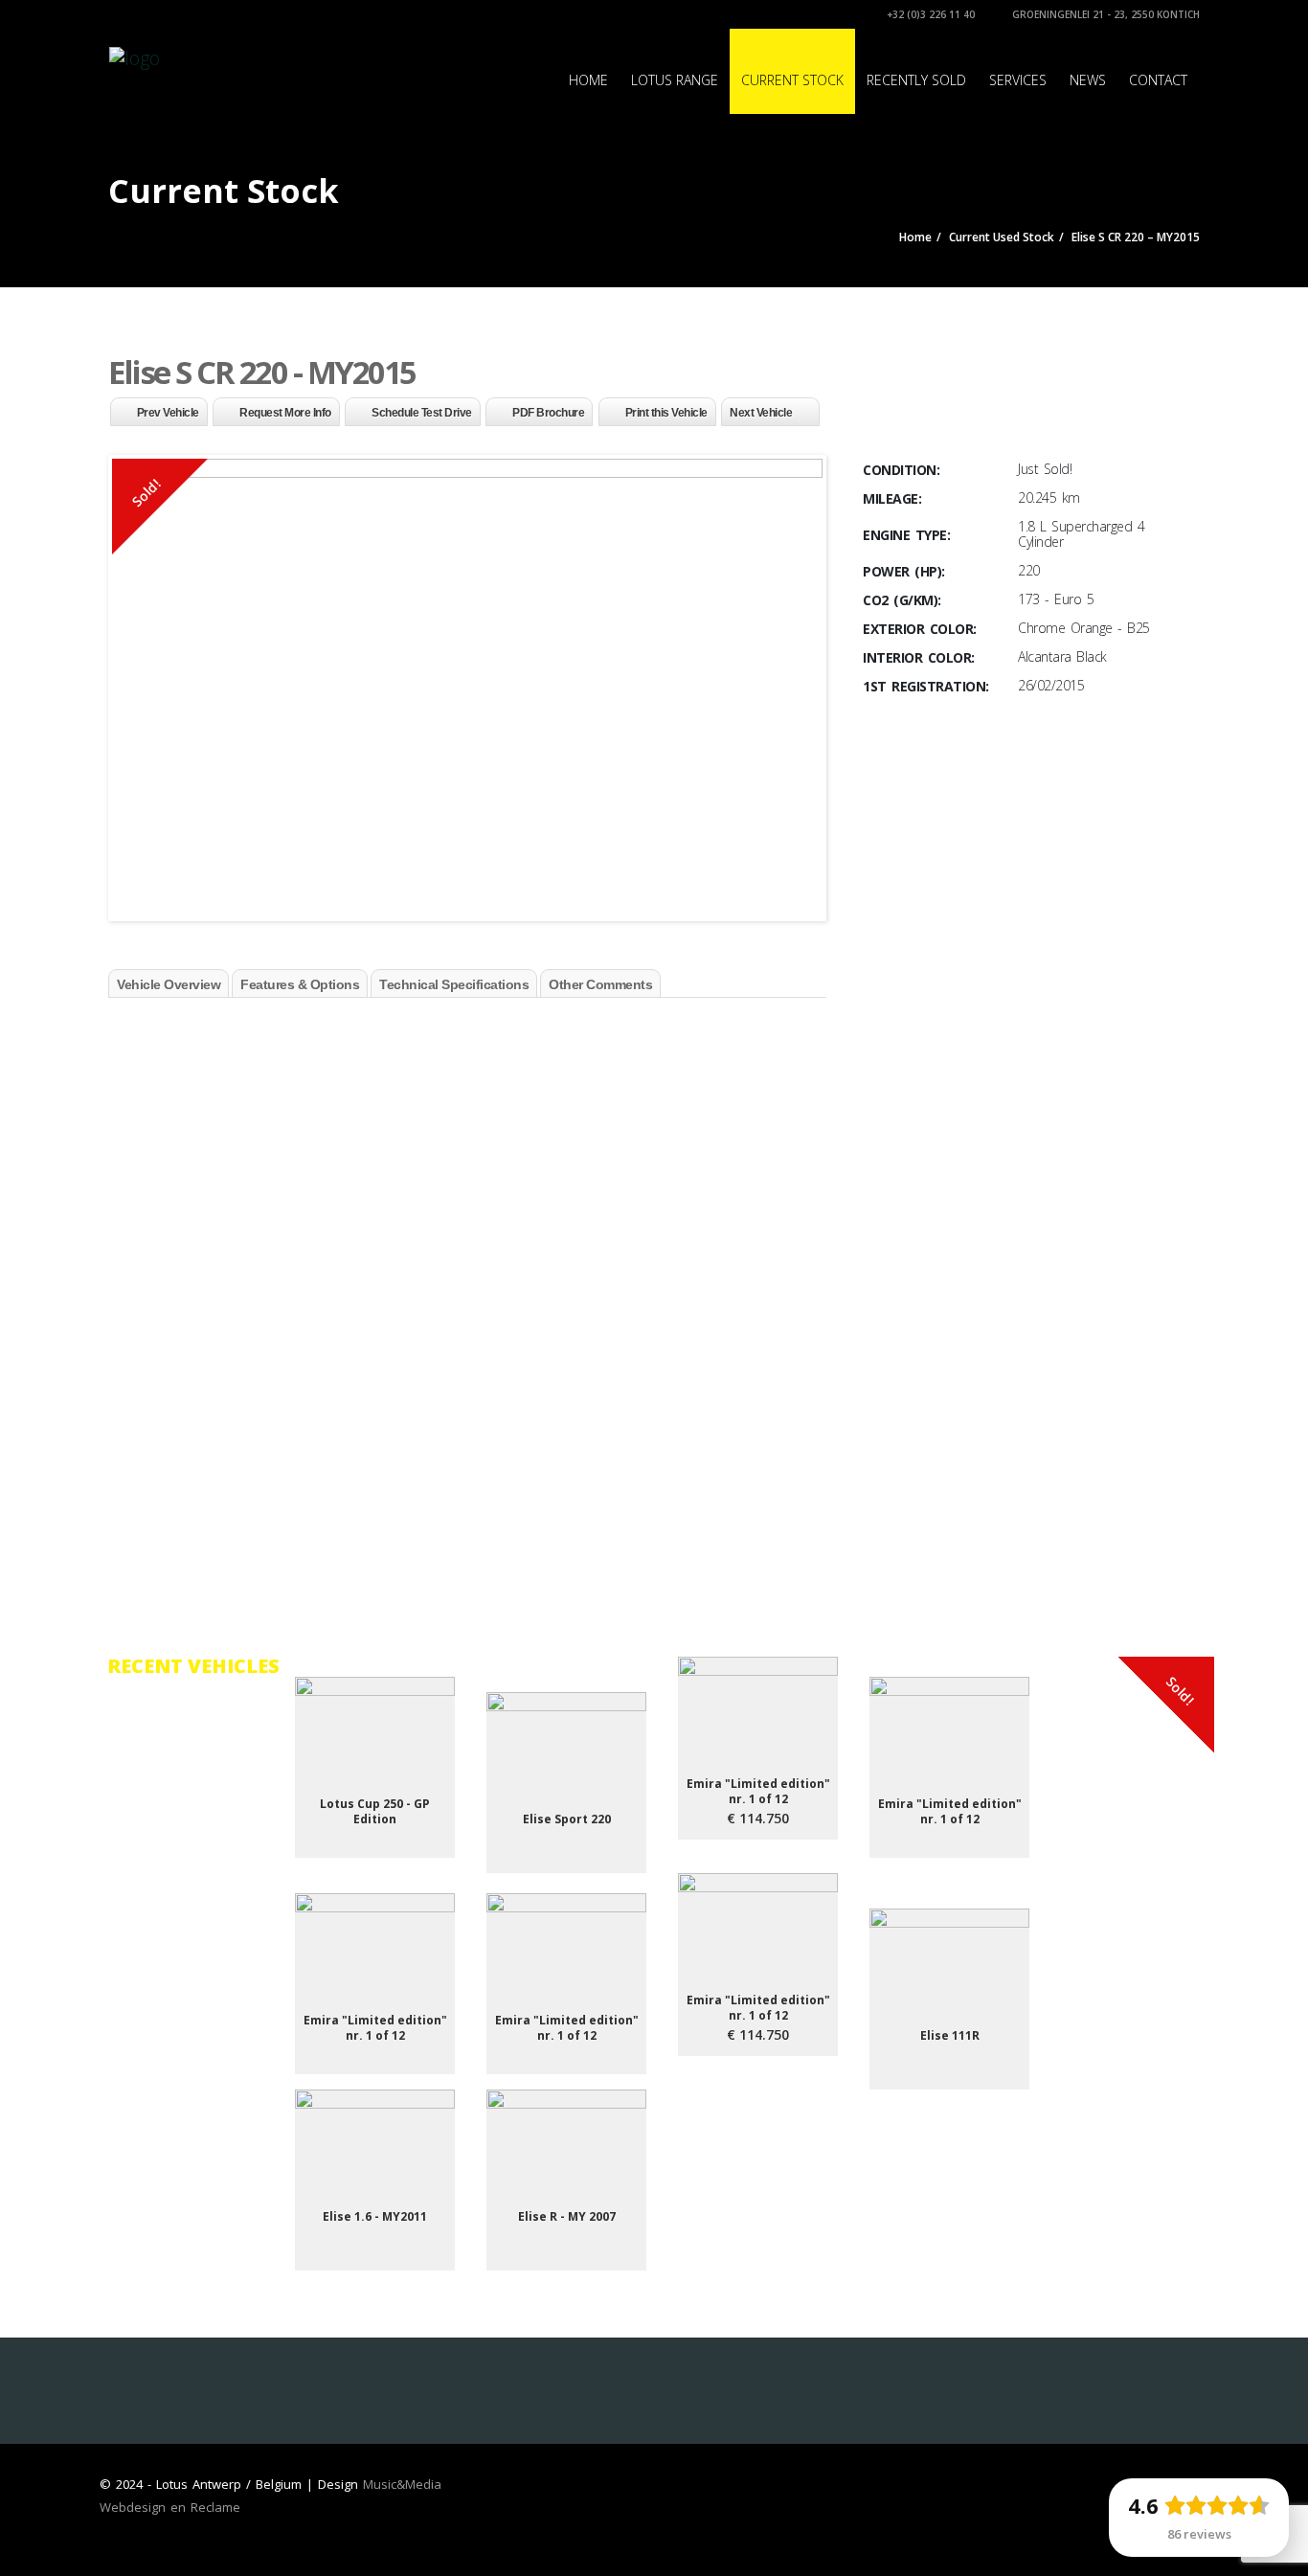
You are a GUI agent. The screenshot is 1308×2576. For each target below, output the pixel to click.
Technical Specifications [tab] (454, 984)
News (1088, 80)
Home (588, 80)
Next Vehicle (761, 413)
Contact (1158, 80)
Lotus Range (675, 80)
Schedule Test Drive (422, 413)
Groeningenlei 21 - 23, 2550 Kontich (1105, 14)
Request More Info (285, 413)
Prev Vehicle (168, 413)
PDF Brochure (548, 413)
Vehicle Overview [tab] (169, 984)
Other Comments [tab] (600, 984)
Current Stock (792, 80)
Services (1018, 80)
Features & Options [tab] (300, 984)
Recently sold (916, 80)
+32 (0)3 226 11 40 (929, 14)
